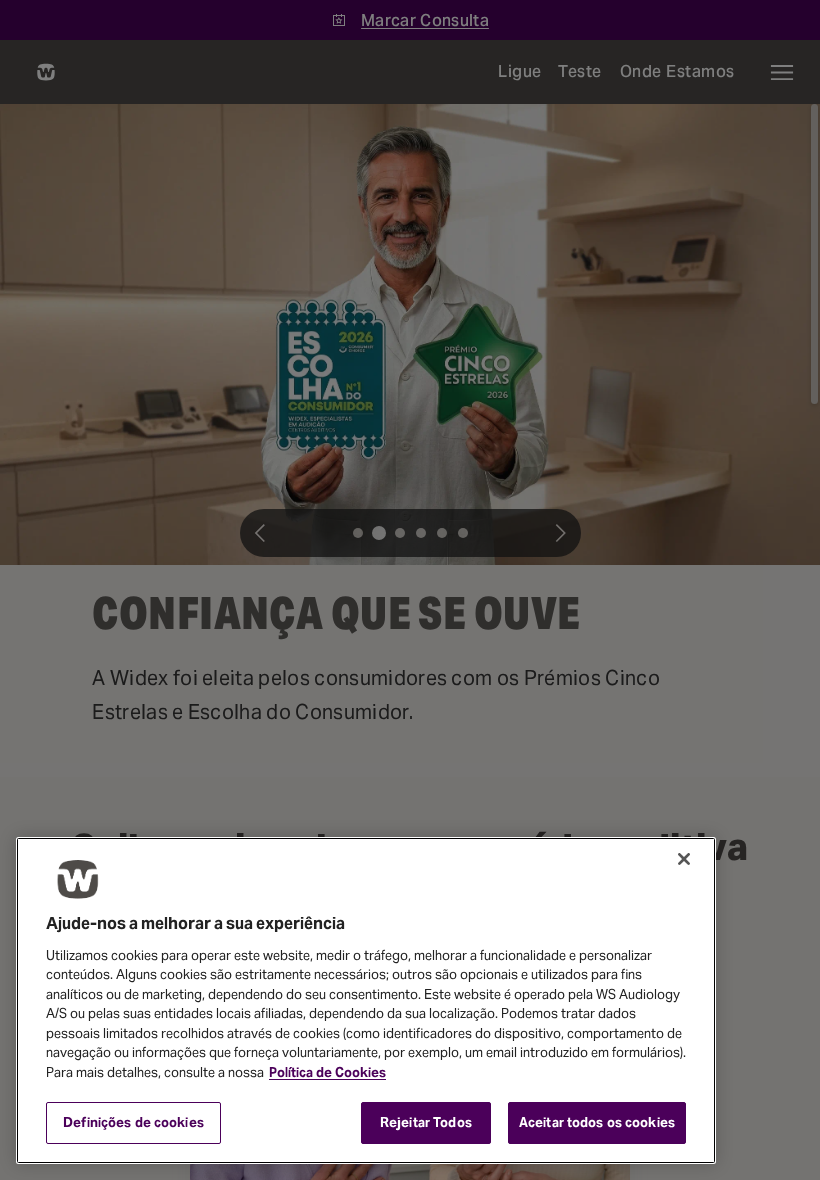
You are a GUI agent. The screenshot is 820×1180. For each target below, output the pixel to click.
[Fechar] (684, 859)
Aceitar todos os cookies (597, 1122)
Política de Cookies (327, 1072)
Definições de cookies (133, 1122)
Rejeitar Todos (426, 1122)
